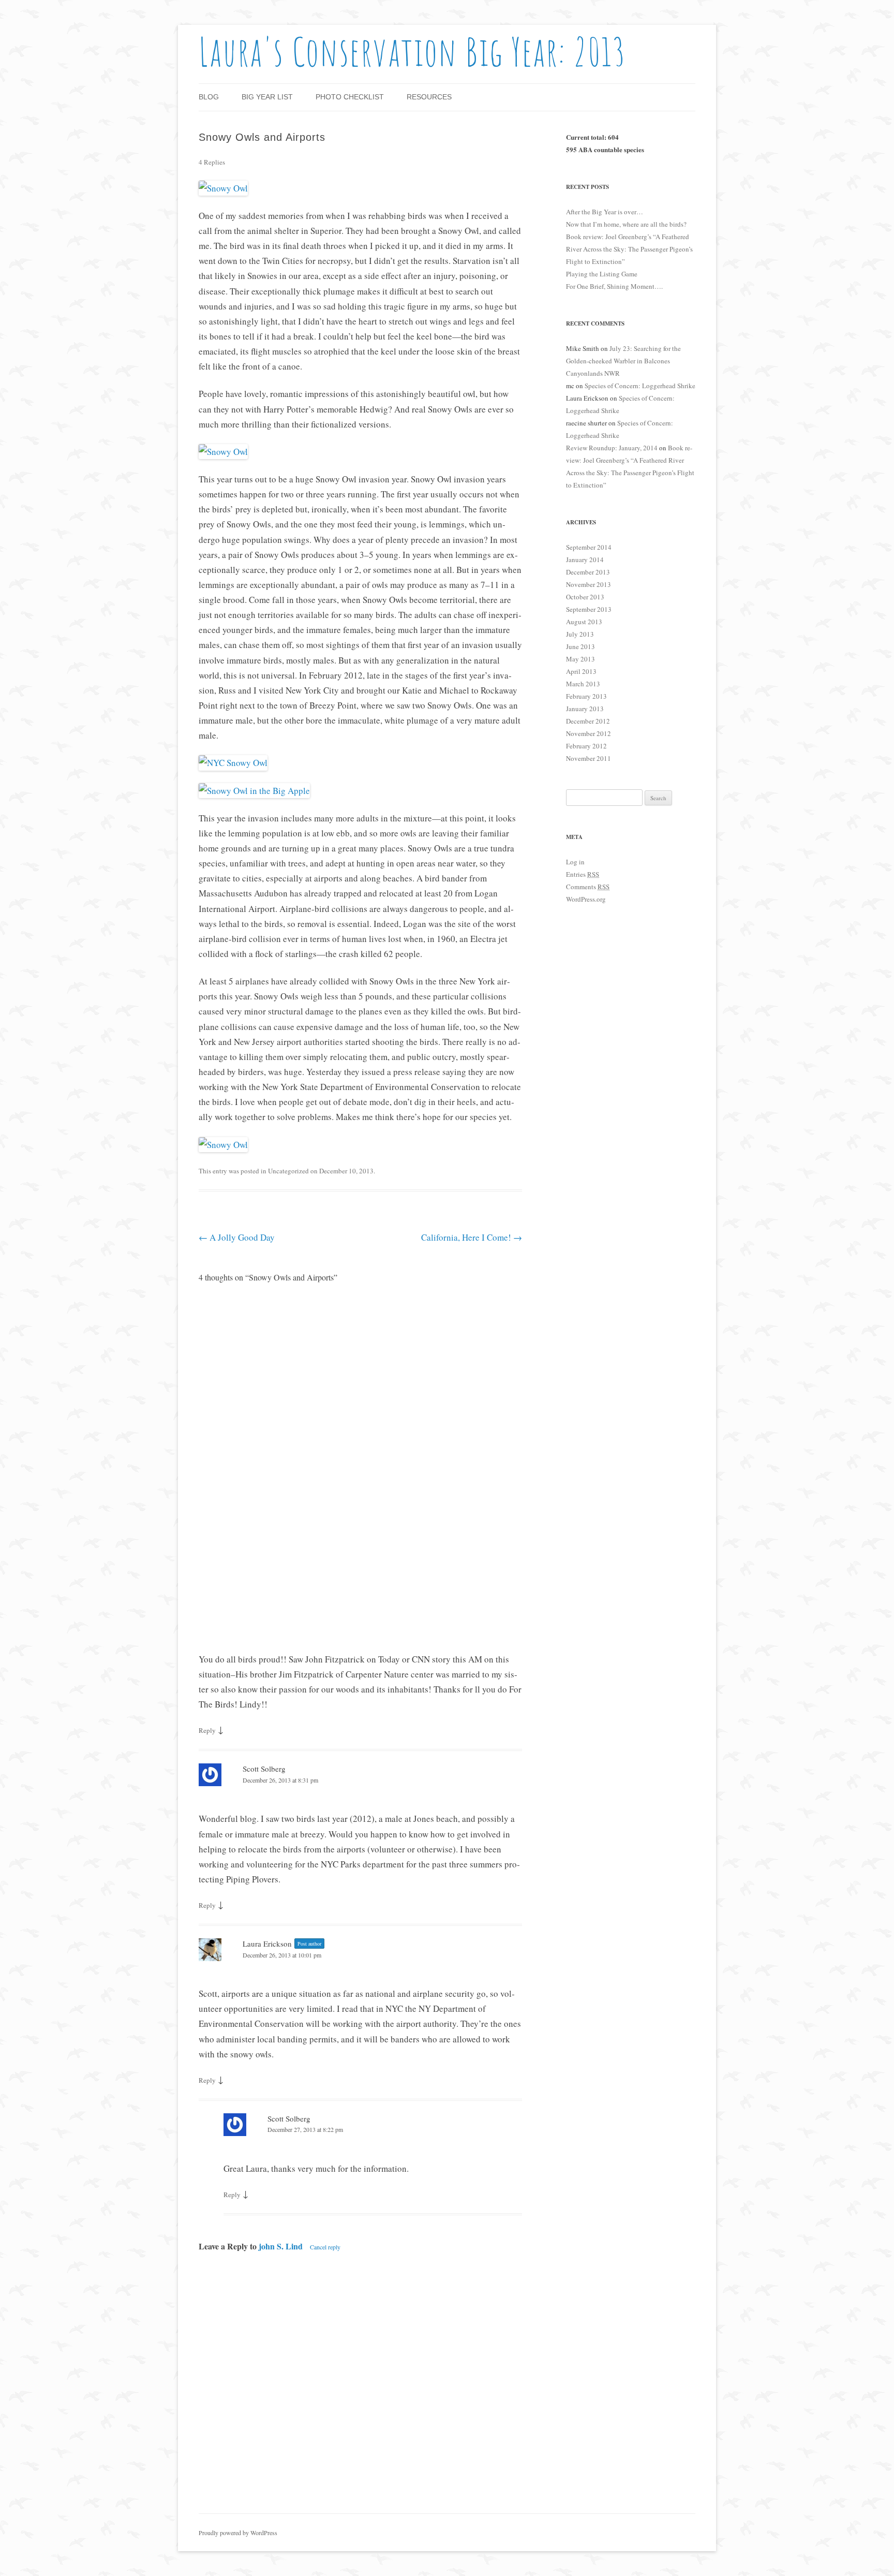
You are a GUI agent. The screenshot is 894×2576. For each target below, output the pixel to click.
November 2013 (588, 584)
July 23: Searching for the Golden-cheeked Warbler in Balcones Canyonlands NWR (623, 361)
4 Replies (212, 162)
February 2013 (586, 696)
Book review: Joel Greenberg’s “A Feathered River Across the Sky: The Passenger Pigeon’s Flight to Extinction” (629, 249)
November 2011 (588, 758)
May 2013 (580, 659)
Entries (583, 874)
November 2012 (588, 733)
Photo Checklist (350, 97)
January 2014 (585, 560)
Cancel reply (325, 2247)
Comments (588, 887)
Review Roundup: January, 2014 (612, 448)
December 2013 (588, 572)
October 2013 (585, 597)
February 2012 (586, 746)
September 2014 (589, 547)
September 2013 (589, 609)
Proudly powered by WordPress (238, 2533)
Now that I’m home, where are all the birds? (626, 224)
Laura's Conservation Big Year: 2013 (413, 51)
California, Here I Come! (472, 1237)
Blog (209, 97)
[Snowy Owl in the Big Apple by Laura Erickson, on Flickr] (254, 791)
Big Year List (267, 97)
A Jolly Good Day (237, 1237)
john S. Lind (281, 2246)
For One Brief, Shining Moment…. (614, 286)
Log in (575, 862)
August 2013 (584, 622)
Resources (429, 97)
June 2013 (580, 646)
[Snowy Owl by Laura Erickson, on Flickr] (223, 188)
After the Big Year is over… (605, 212)
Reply (207, 1730)
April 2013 (581, 671)
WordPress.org (586, 899)
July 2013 (580, 634)
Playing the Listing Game (602, 274)
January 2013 (585, 709)
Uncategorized (288, 1171)
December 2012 (588, 721)
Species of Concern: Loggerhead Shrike (640, 386)
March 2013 (583, 684)
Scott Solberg (264, 1769)
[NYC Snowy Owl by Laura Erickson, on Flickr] (233, 763)
